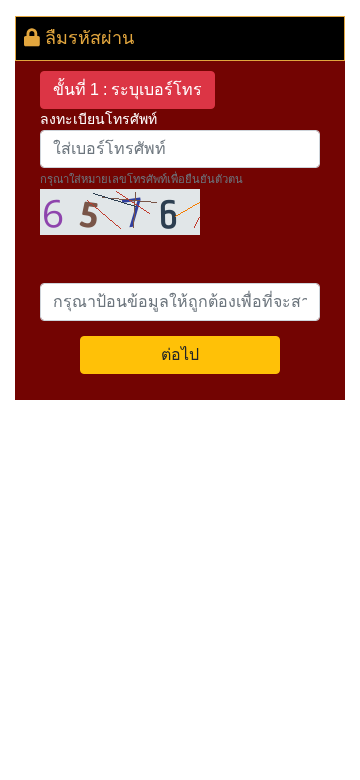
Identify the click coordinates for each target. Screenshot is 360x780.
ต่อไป (180, 354)
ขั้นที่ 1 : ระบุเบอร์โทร (127, 89)
